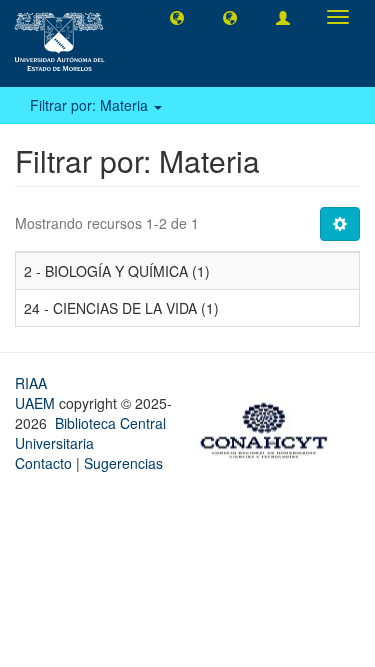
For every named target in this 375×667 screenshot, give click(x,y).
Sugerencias (123, 463)
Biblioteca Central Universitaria (90, 433)
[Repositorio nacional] (270, 428)
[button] (177, 17)
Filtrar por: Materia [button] (91, 105)
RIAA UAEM (37, 393)
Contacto (43, 463)
